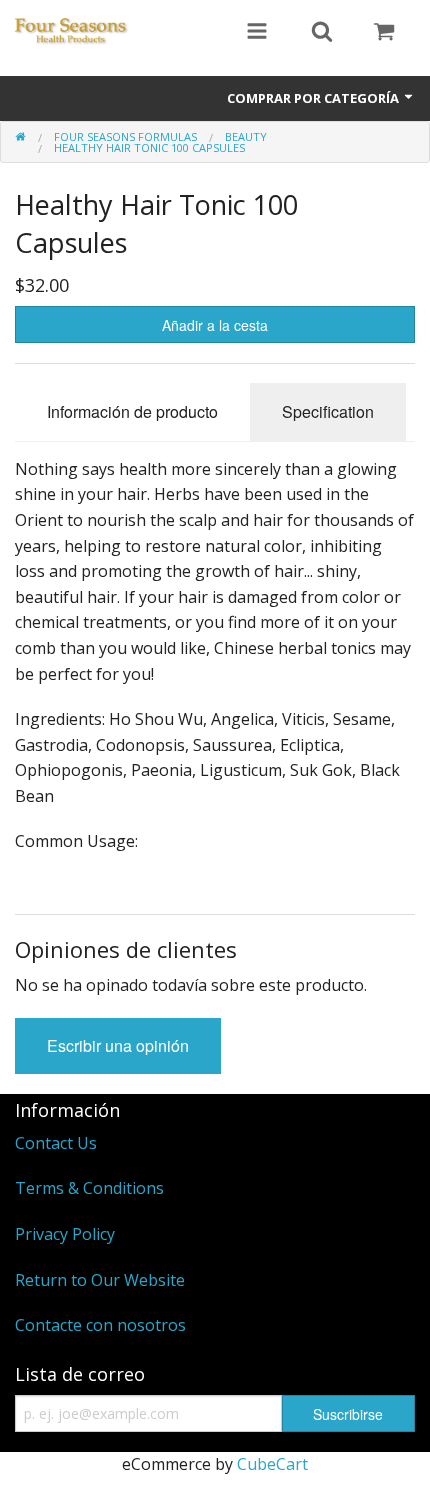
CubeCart (272, 1464)
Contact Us (56, 1143)
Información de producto (132, 411)
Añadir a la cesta (215, 325)
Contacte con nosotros (100, 1325)
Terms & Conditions (89, 1188)
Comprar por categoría (314, 98)
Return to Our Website (100, 1280)
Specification (328, 411)
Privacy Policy (65, 1234)
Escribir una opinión (118, 1045)
